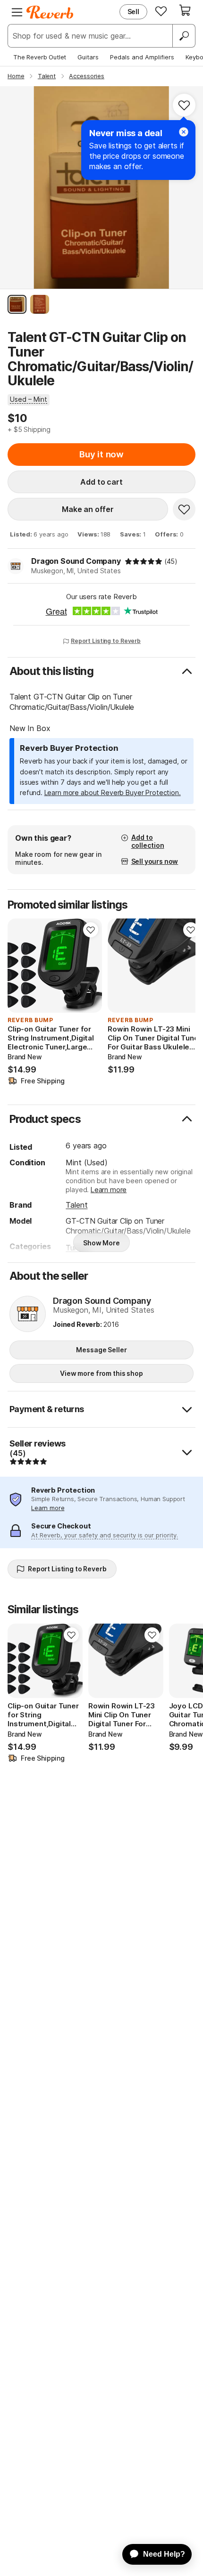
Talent (76, 1205)
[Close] (184, 132)
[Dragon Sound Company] (28, 1315)
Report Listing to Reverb (106, 641)
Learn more (109, 1190)
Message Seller (101, 1350)
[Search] (184, 36)
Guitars (88, 57)
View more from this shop (101, 1373)
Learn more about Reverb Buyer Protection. (113, 792)
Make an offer (88, 509)
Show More (101, 1243)
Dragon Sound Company (76, 561)
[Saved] (161, 11)
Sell (133, 12)
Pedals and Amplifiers (142, 57)
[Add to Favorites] (184, 105)
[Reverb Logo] (50, 12)
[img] (144, 561)
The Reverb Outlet (40, 57)
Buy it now (101, 454)
